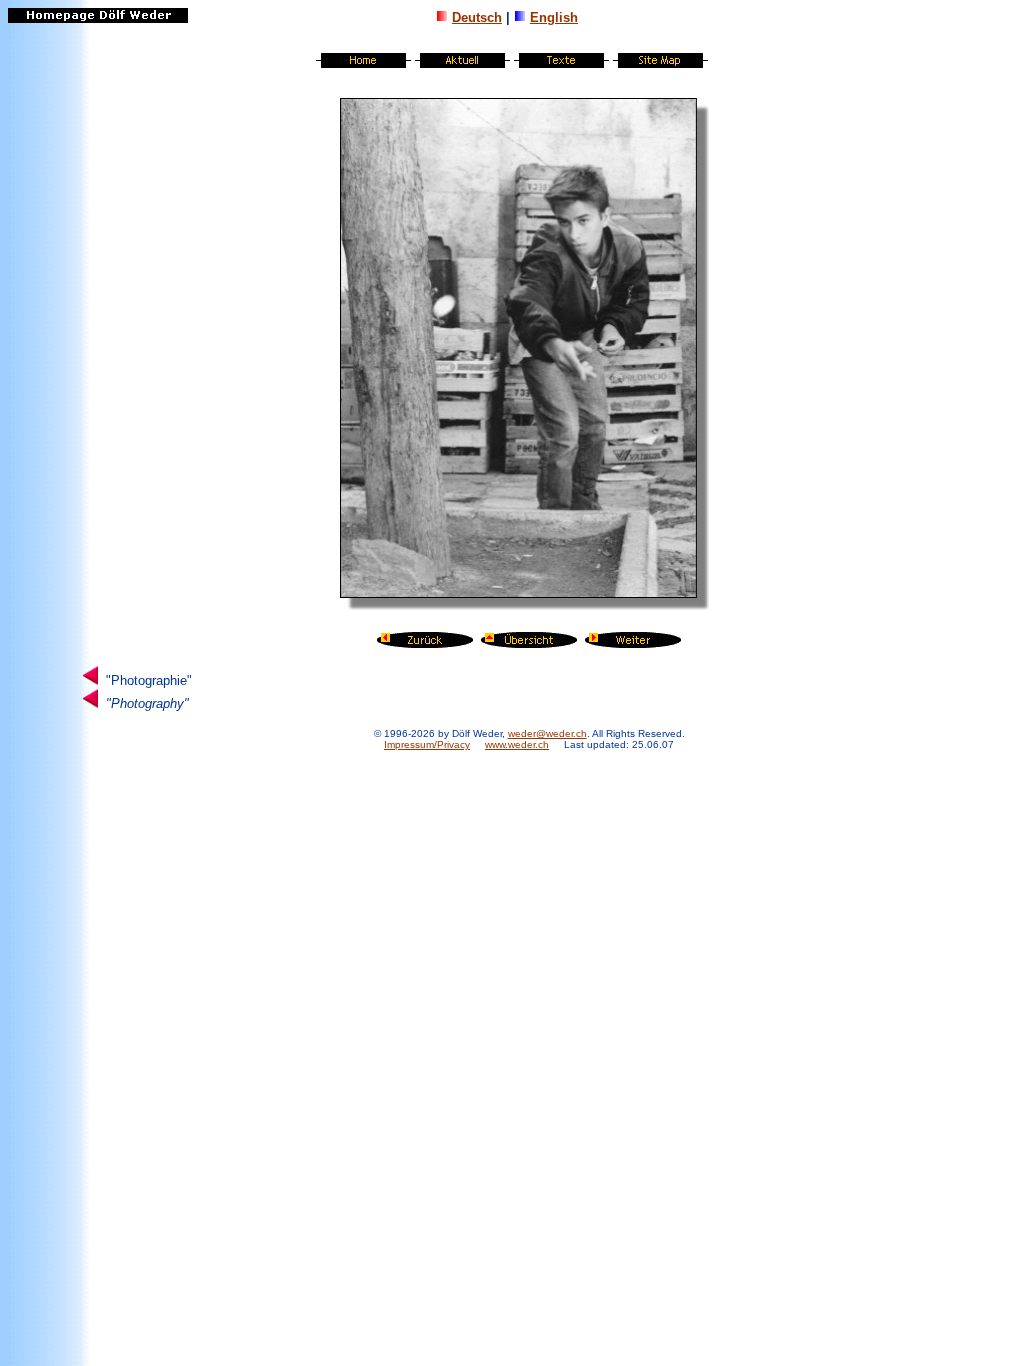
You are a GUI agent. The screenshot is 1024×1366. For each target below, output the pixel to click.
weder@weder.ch (547, 733)
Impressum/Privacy (427, 744)
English (554, 17)
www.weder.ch (517, 744)
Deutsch (477, 17)
